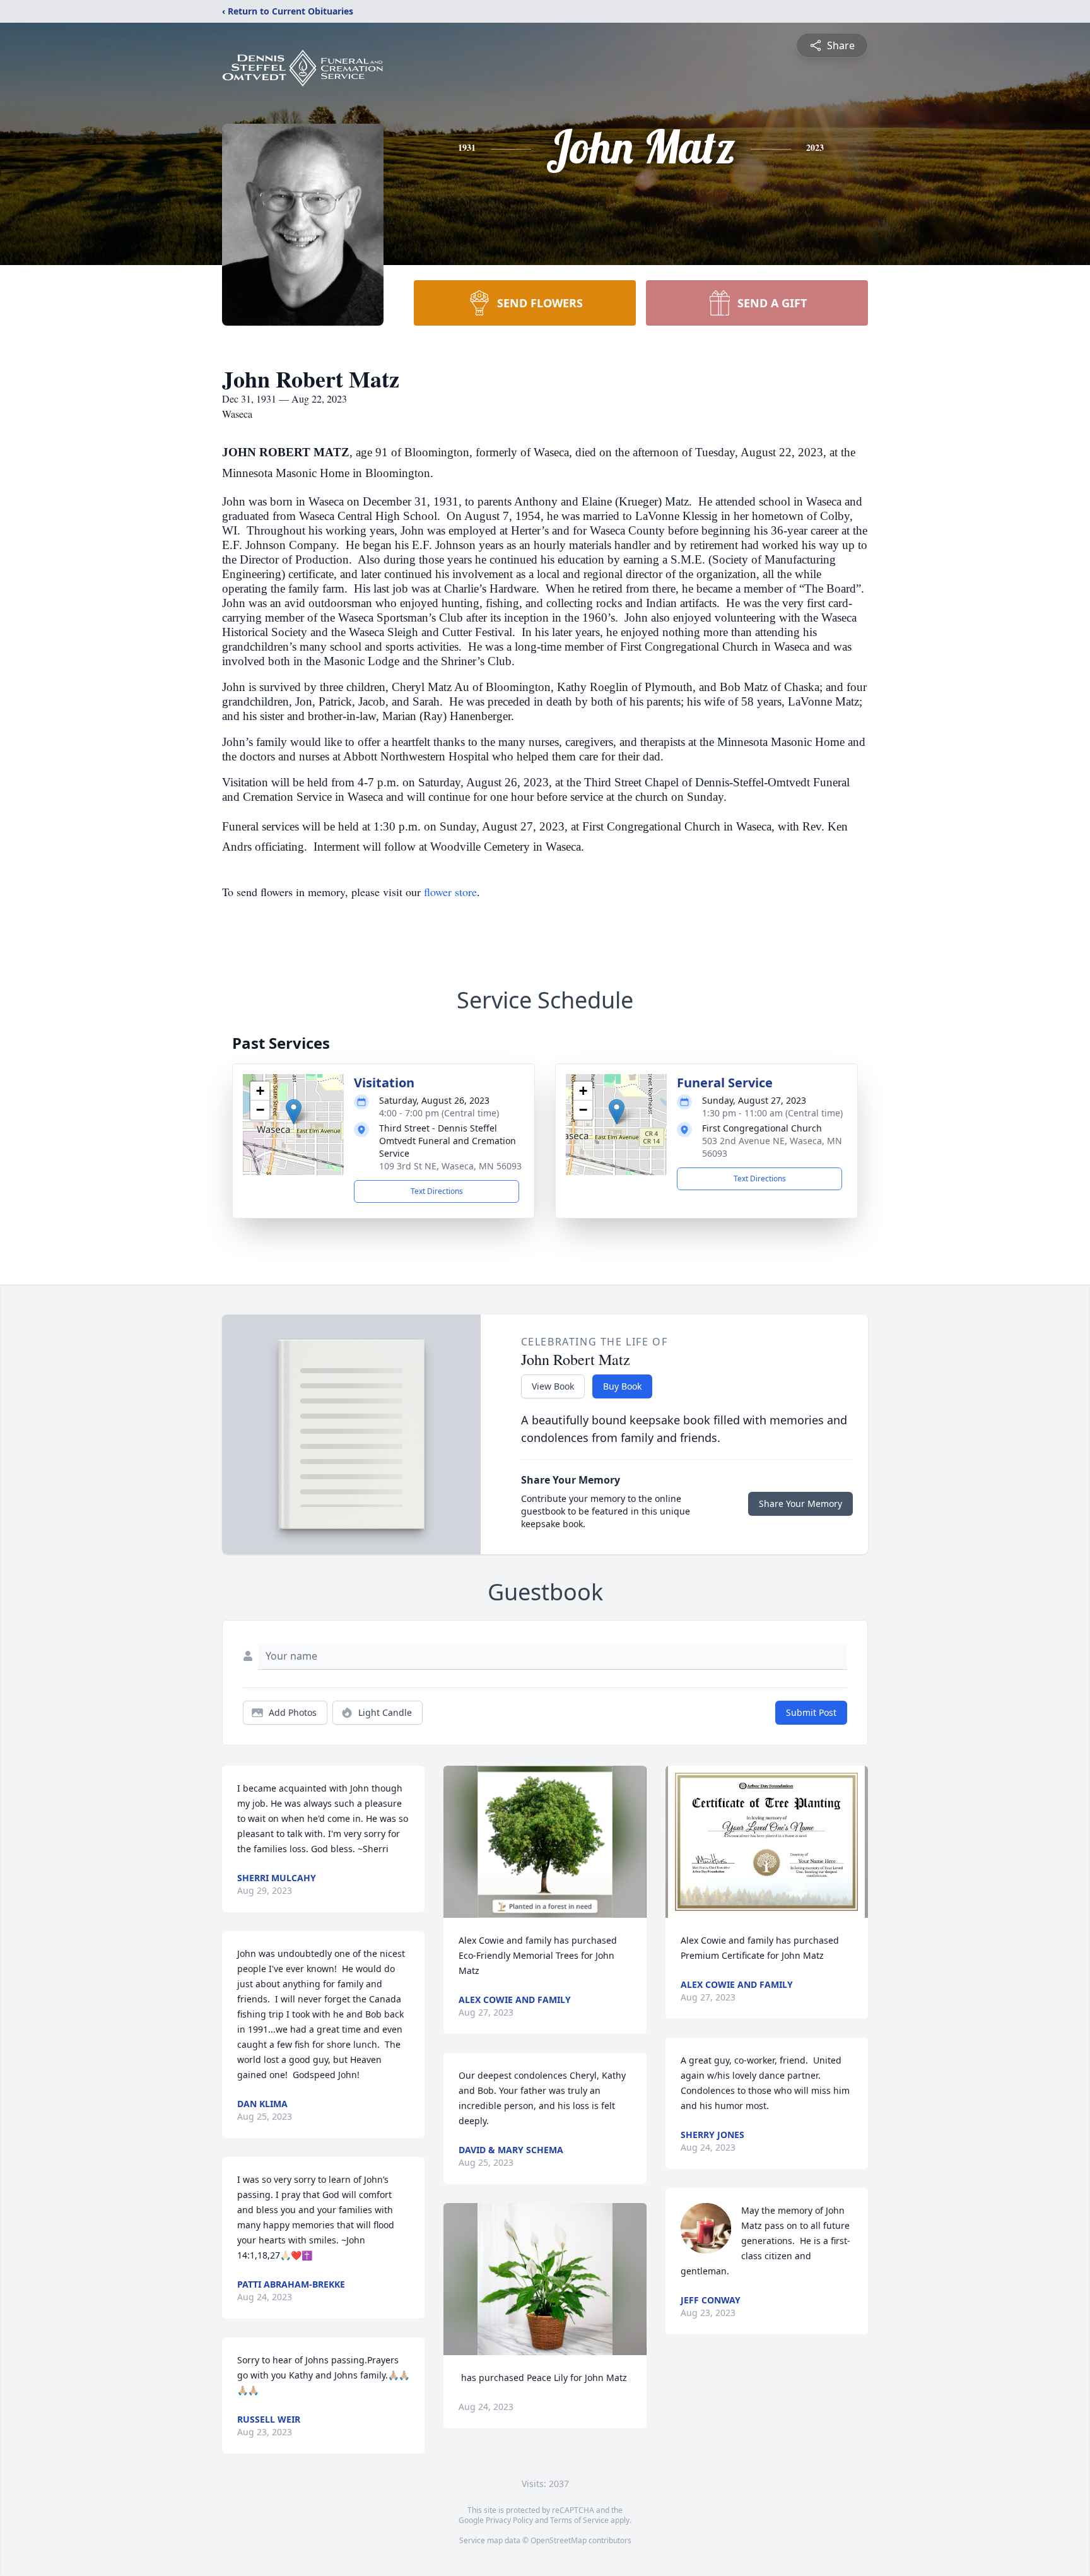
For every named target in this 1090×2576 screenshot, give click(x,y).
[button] (294, 1112)
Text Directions (437, 1191)
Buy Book (622, 1386)
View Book (553, 1386)
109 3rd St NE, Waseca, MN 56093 (450, 1166)
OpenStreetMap (559, 2540)
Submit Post (811, 1712)
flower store (450, 892)
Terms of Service (579, 2520)
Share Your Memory (800, 1504)
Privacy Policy (509, 2520)
